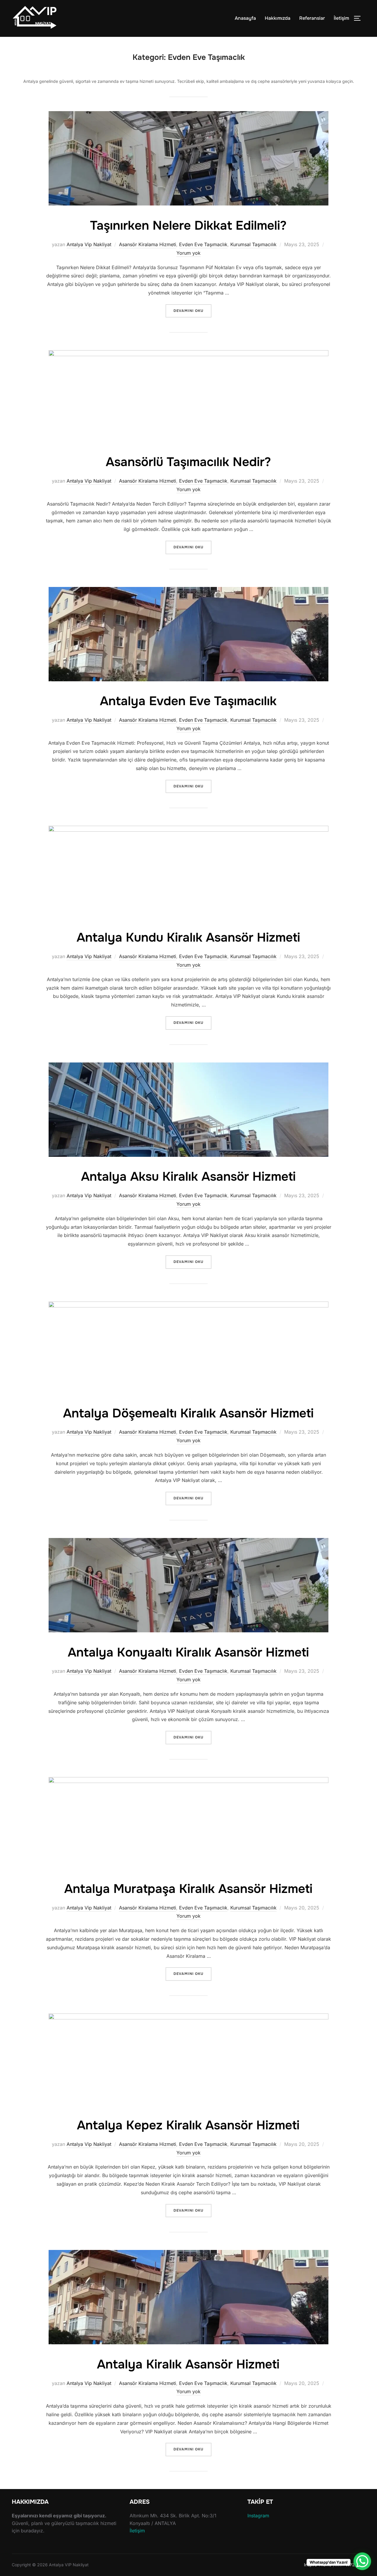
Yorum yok (188, 253)
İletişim (341, 18)
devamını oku (192, 311)
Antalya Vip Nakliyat (89, 244)
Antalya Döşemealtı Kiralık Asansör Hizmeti (188, 1413)
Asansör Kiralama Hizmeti (148, 244)
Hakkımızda (278, 18)
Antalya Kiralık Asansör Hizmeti (188, 2364)
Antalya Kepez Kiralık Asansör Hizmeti (188, 2125)
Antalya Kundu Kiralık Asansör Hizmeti (188, 937)
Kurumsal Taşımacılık (253, 244)
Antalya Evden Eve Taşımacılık (188, 701)
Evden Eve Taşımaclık (203, 244)
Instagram (258, 2516)
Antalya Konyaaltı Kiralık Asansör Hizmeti (188, 1652)
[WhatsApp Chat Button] (362, 2561)
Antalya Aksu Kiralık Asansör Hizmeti (188, 1177)
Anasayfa (245, 18)
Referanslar (312, 18)
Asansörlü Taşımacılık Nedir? (188, 462)
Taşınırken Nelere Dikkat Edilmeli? (188, 226)
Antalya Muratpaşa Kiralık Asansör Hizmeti (188, 1889)
